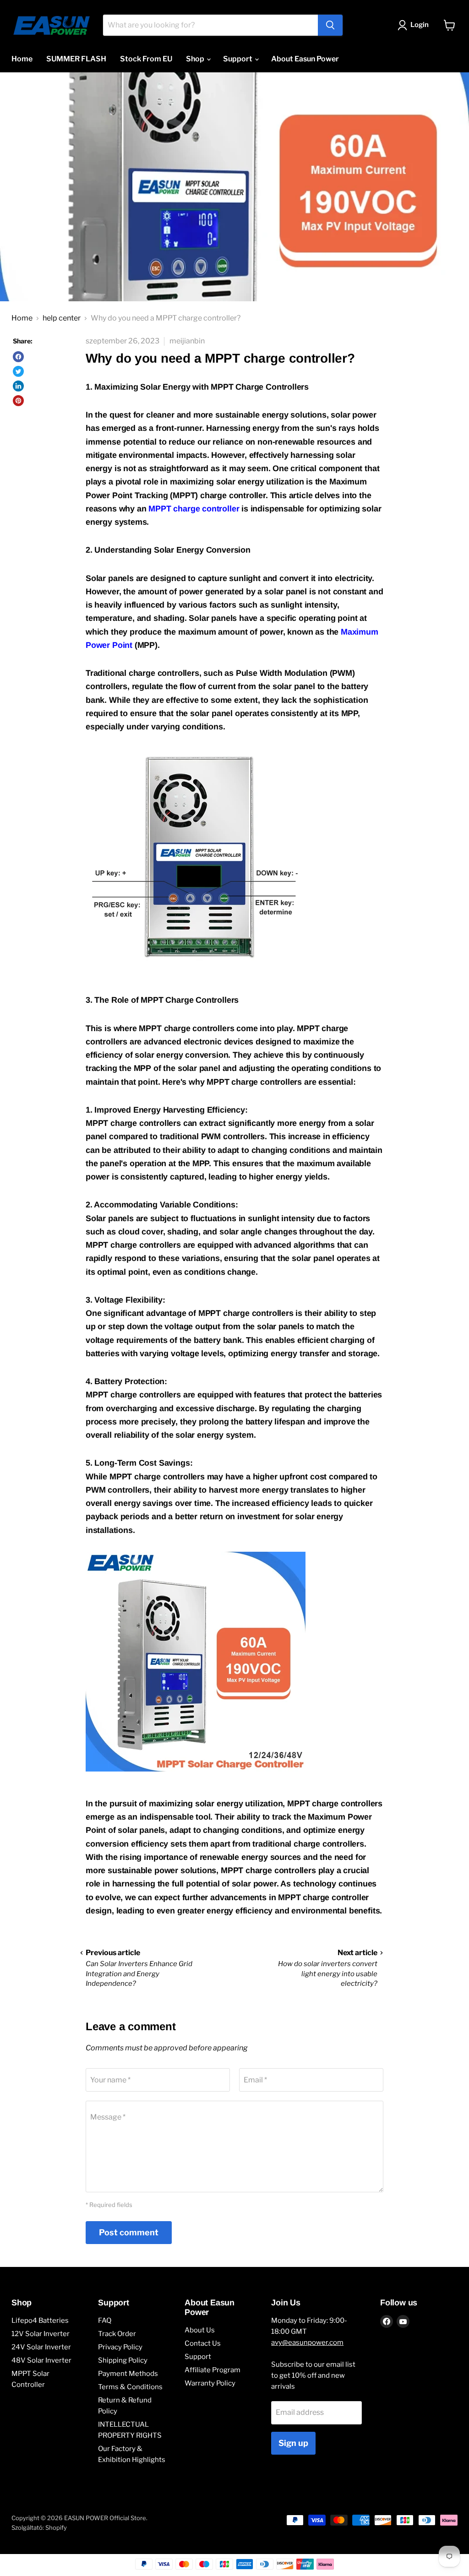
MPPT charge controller (194, 509)
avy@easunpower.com (307, 2342)
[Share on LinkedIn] (18, 386)
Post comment (129, 2232)
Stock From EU (146, 59)
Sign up (293, 2443)
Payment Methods (128, 2374)
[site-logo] (52, 25)
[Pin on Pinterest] (18, 401)
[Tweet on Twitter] (18, 371)
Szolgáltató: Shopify (39, 2527)
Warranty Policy (210, 2383)
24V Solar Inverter (41, 2347)
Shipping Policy (123, 2360)
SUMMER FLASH (76, 59)
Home (22, 59)
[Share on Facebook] (18, 357)
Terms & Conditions (130, 2387)
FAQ (105, 2321)
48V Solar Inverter (41, 2360)
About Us (200, 2330)
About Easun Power (305, 59)
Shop (196, 59)
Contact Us (203, 2343)
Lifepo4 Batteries (40, 2321)
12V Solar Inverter (41, 2334)
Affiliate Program (213, 2370)
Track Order (117, 2334)
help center (62, 318)
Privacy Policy (120, 2347)
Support (238, 59)
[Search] (330, 25)
